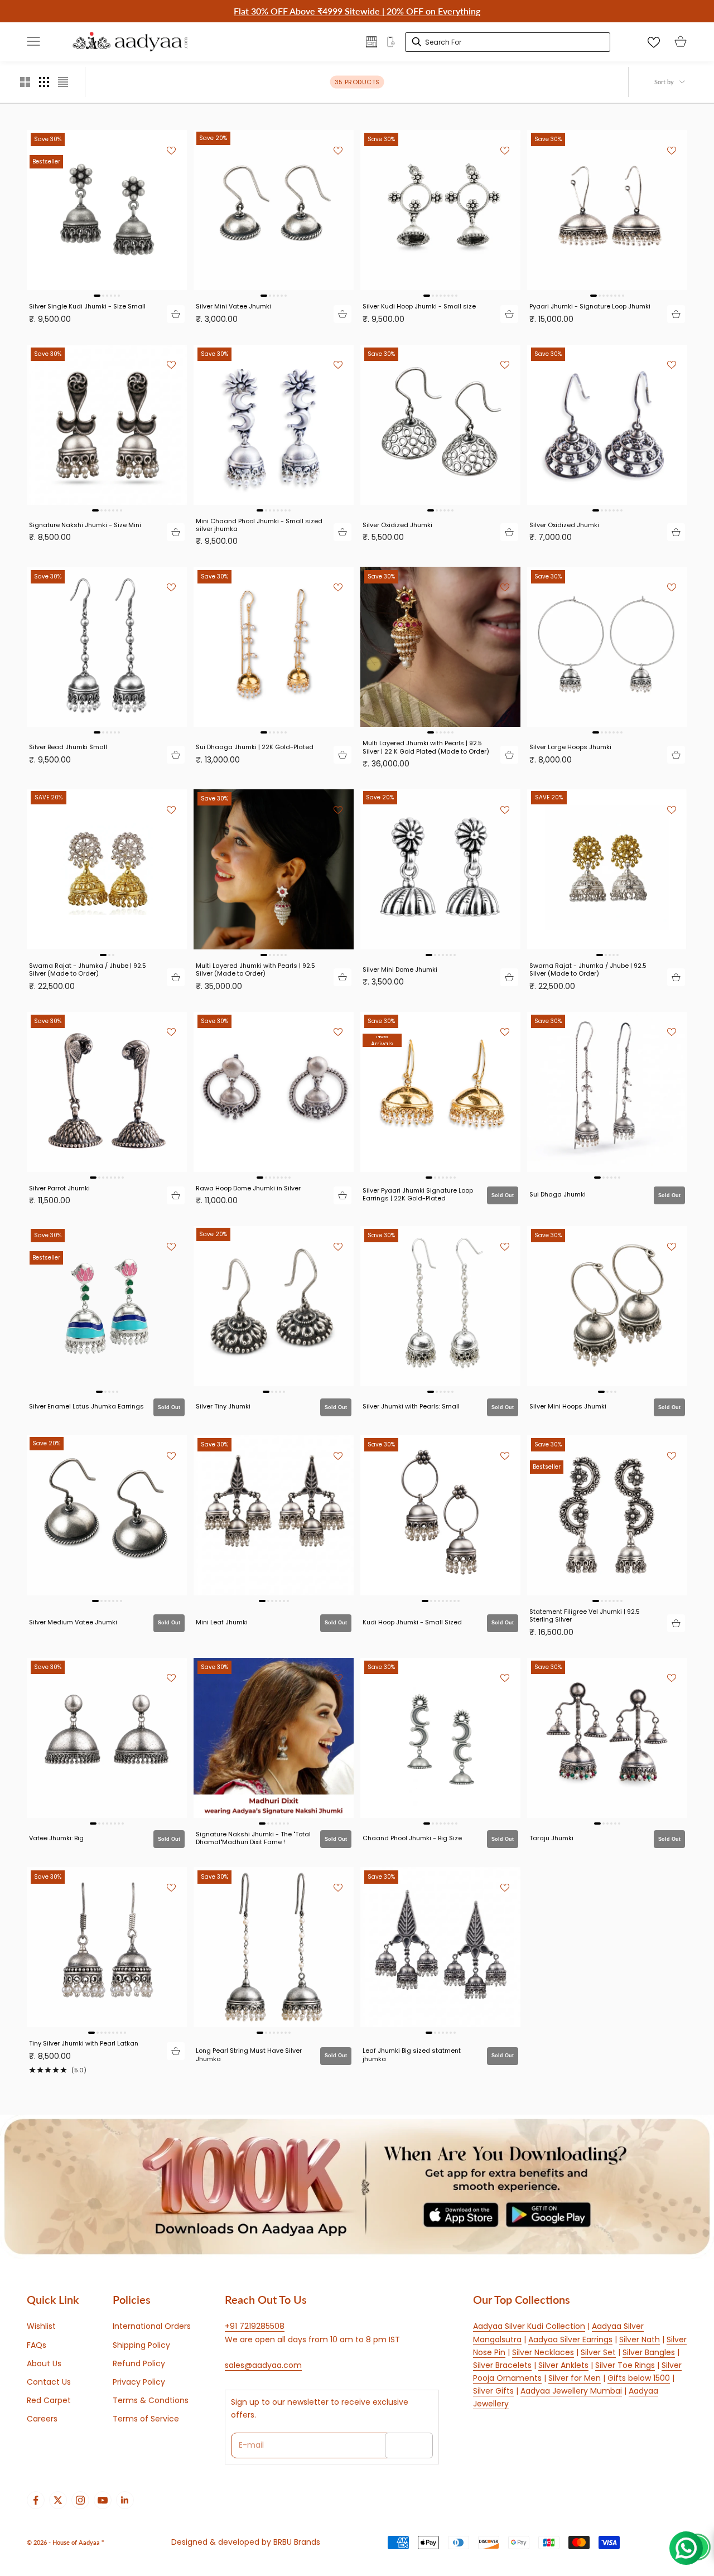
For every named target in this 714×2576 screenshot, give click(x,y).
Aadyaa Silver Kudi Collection (529, 2326)
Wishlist (41, 2326)
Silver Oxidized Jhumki (397, 525)
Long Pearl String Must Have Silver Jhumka (249, 2055)
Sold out (503, 1195)
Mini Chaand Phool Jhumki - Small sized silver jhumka (259, 525)
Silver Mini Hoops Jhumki (568, 1406)
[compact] (63, 82)
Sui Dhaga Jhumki (558, 1194)
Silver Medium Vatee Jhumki (73, 1622)
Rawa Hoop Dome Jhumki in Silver (248, 1188)
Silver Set (598, 2352)
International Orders (152, 2326)
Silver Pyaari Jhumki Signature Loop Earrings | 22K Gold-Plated (418, 1195)
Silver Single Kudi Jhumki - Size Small (87, 306)
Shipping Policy (141, 2345)
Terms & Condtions (151, 2400)
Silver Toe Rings (625, 2365)
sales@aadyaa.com (263, 2365)
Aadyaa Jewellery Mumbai (571, 2391)
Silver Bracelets (502, 2365)
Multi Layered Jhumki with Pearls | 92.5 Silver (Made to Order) (255, 970)
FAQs (37, 2345)
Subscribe (409, 2445)
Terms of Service (146, 2419)
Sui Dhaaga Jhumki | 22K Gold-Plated (255, 747)
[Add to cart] (176, 314)
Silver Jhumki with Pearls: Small (411, 1406)
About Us (44, 2363)
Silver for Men (575, 2378)
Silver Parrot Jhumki (59, 1188)
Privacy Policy (139, 2382)
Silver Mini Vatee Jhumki (233, 306)
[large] (25, 82)
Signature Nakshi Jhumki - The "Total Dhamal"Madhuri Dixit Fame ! (253, 1838)
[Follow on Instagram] (80, 2500)
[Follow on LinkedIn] (125, 2500)
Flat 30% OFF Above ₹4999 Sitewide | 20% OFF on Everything (357, 11)
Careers (42, 2419)
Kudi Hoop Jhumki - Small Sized (412, 1622)
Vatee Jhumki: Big (56, 1838)
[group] (357, 2187)
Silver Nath (640, 2339)
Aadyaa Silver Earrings (570, 2339)
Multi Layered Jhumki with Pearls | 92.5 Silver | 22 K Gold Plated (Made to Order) (426, 747)
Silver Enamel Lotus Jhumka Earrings (86, 1406)
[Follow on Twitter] (58, 2500)
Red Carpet (49, 2400)
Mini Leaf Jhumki (222, 1622)
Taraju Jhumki (551, 1838)
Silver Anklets (563, 2365)
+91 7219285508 (255, 2326)
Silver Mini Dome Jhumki (400, 969)
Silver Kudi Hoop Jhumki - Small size (419, 306)
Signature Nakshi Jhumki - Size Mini (85, 525)
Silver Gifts (493, 2391)
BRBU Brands (297, 2542)
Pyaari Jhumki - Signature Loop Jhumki (590, 306)
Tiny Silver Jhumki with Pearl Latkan (84, 2043)
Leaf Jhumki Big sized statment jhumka (412, 2055)
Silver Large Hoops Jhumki (570, 747)
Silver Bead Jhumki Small (68, 747)
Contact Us (49, 2382)
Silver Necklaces (543, 2352)
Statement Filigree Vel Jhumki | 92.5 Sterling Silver (585, 1616)
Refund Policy (139, 2363)
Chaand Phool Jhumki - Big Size (412, 1838)
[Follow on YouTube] (103, 2500)
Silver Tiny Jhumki (223, 1406)
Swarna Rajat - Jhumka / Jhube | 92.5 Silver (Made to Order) (88, 970)
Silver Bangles (649, 2352)
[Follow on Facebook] (36, 2500)
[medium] (44, 82)
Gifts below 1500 (639, 2378)
